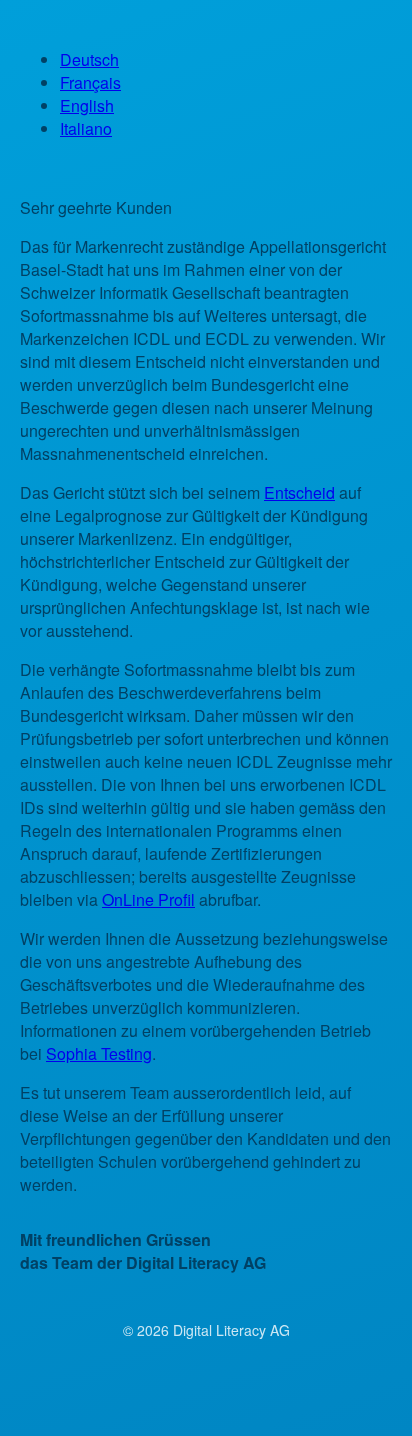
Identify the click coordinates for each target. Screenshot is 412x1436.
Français (90, 82)
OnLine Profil (148, 899)
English (87, 105)
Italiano (86, 128)
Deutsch (89, 59)
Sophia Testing (99, 1053)
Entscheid (299, 492)
